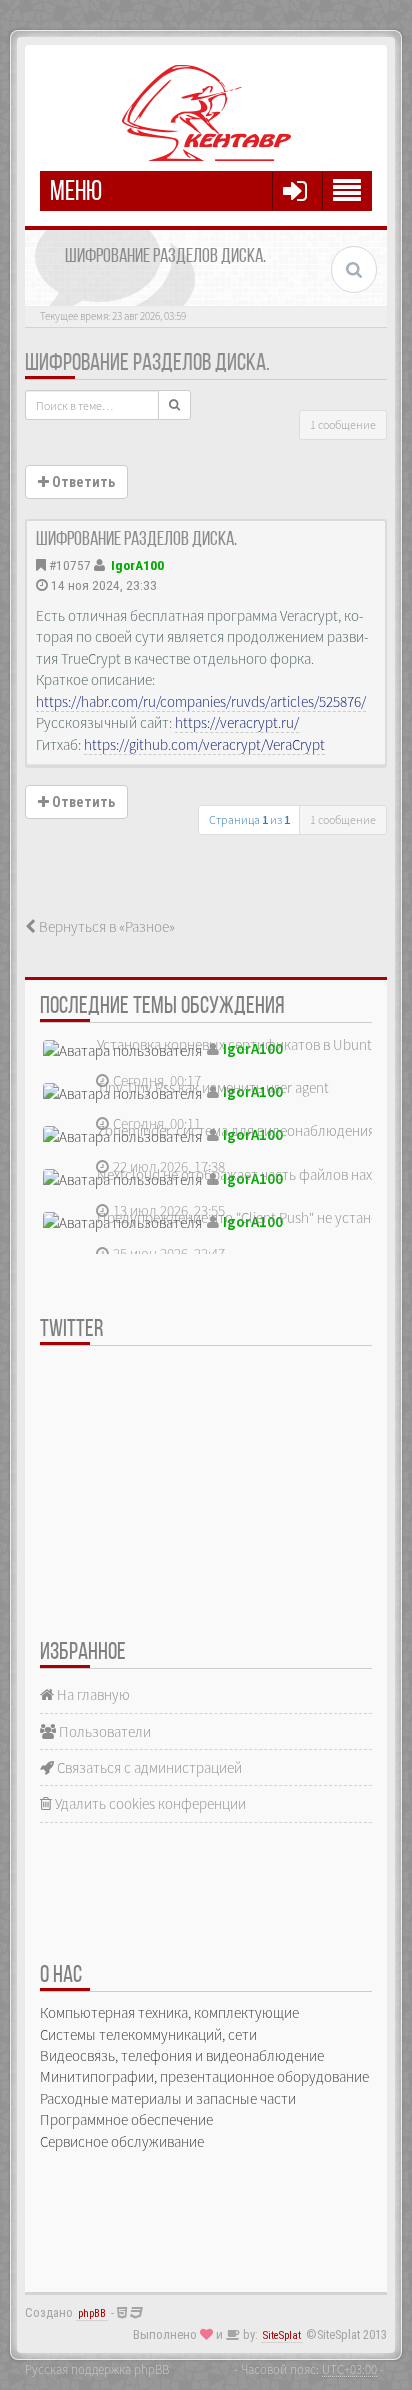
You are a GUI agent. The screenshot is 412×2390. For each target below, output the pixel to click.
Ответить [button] (82, 482)
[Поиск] (174, 405)
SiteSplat (282, 2335)
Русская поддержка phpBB (97, 2369)
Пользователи (103, 1731)
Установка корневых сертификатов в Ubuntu (238, 1044)
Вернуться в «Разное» (105, 926)
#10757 (70, 565)
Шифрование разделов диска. (147, 364)
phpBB (92, 2313)
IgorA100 (137, 565)
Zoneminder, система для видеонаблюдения (236, 1130)
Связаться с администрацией (148, 1767)
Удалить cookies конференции (149, 1803)
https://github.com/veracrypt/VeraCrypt (204, 744)
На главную (92, 1694)
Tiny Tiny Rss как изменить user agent (213, 1087)
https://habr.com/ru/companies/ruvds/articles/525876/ (201, 701)
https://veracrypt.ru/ (237, 722)
